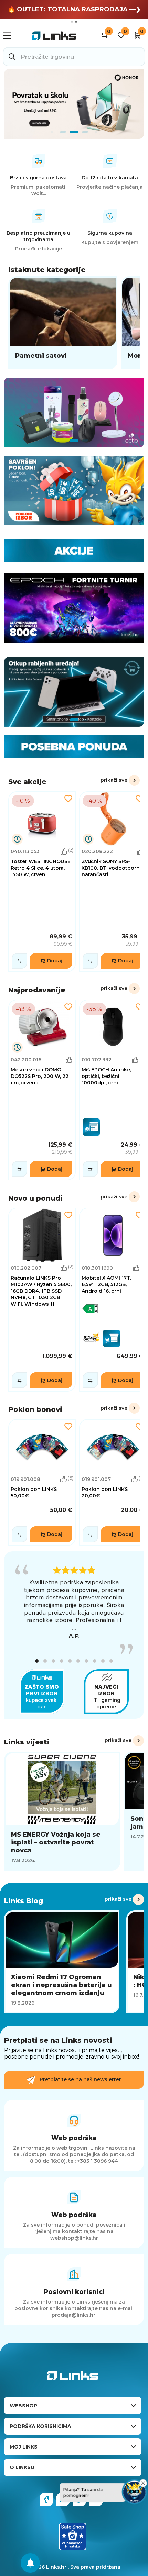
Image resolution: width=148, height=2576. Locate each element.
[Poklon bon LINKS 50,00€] (42, 1482)
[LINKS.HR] (30, 2563)
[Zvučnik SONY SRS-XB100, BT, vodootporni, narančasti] (113, 882)
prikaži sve (114, 780)
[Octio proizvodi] (74, 412)
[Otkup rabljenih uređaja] (74, 692)
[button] (37, 1661)
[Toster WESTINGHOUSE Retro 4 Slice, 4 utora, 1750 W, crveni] (42, 882)
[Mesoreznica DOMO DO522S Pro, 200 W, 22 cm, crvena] (42, 1090)
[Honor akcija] (74, 104)
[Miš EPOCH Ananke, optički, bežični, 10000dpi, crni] (113, 1090)
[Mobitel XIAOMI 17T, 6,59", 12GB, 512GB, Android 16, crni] (113, 1300)
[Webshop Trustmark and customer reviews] (73, 2536)
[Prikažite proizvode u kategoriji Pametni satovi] (63, 323)
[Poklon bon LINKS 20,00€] (113, 1482)
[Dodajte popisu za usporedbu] (19, 961)
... (74, 1628)
